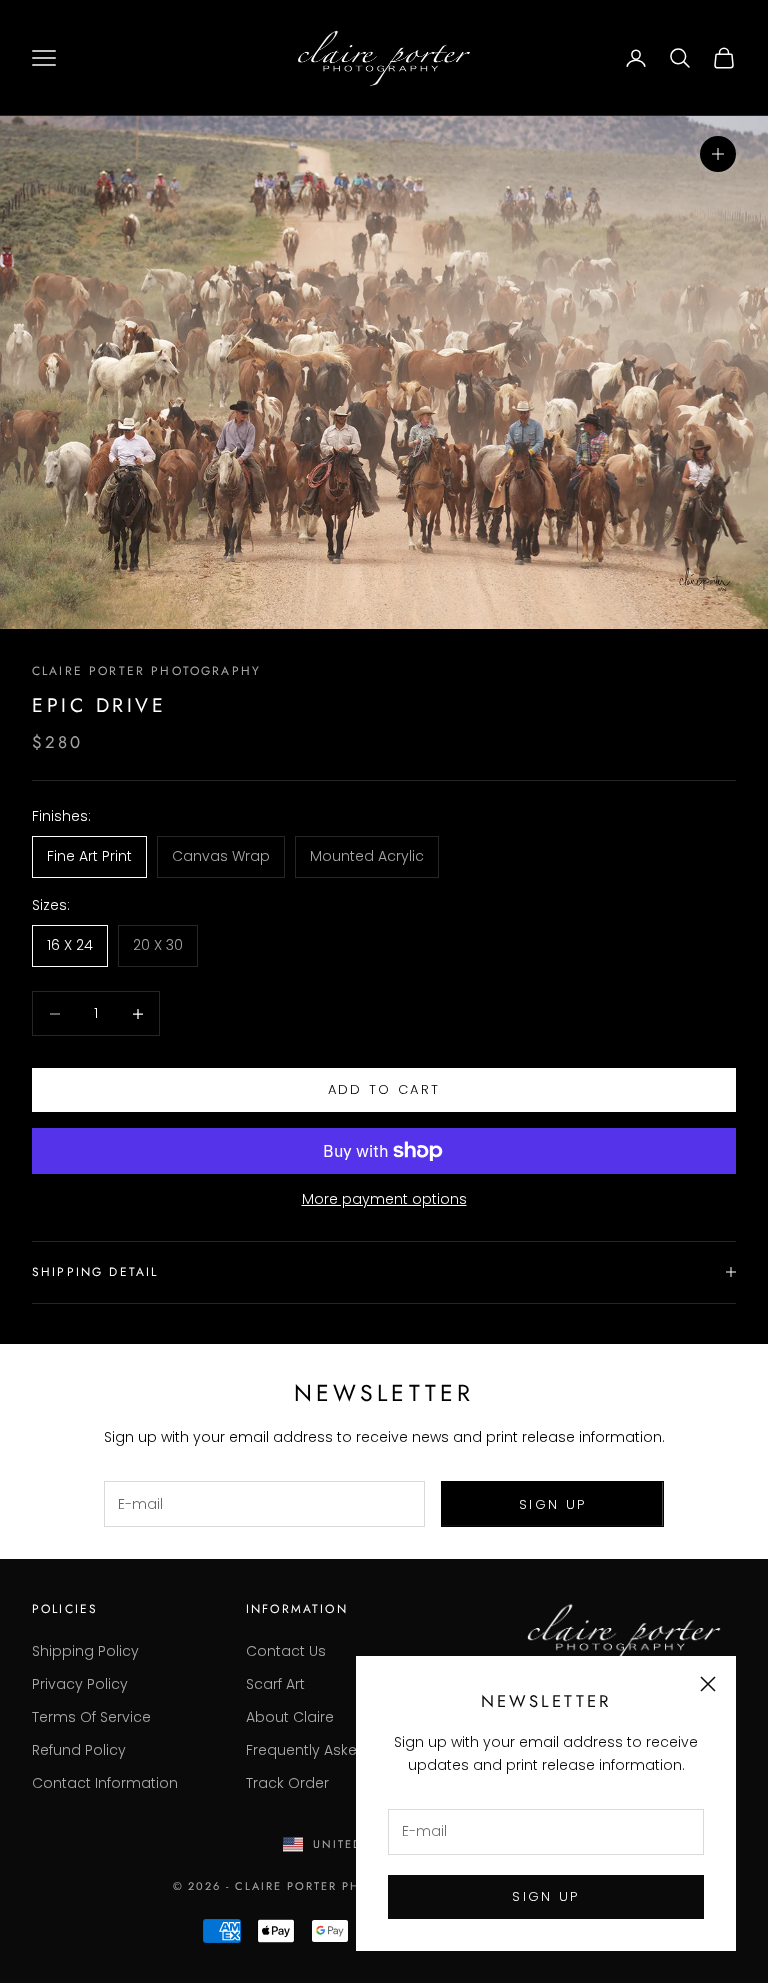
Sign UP (545, 1896)
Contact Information (105, 1783)
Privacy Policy (80, 1684)
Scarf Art (275, 1684)
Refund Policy (79, 1750)
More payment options (384, 1199)
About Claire (290, 1717)
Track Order (287, 1783)
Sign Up (552, 1504)
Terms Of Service (91, 1717)
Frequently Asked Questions (345, 1750)
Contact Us (286, 1651)
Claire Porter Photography (146, 671)
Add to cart (384, 1089)
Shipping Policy (85, 1651)
